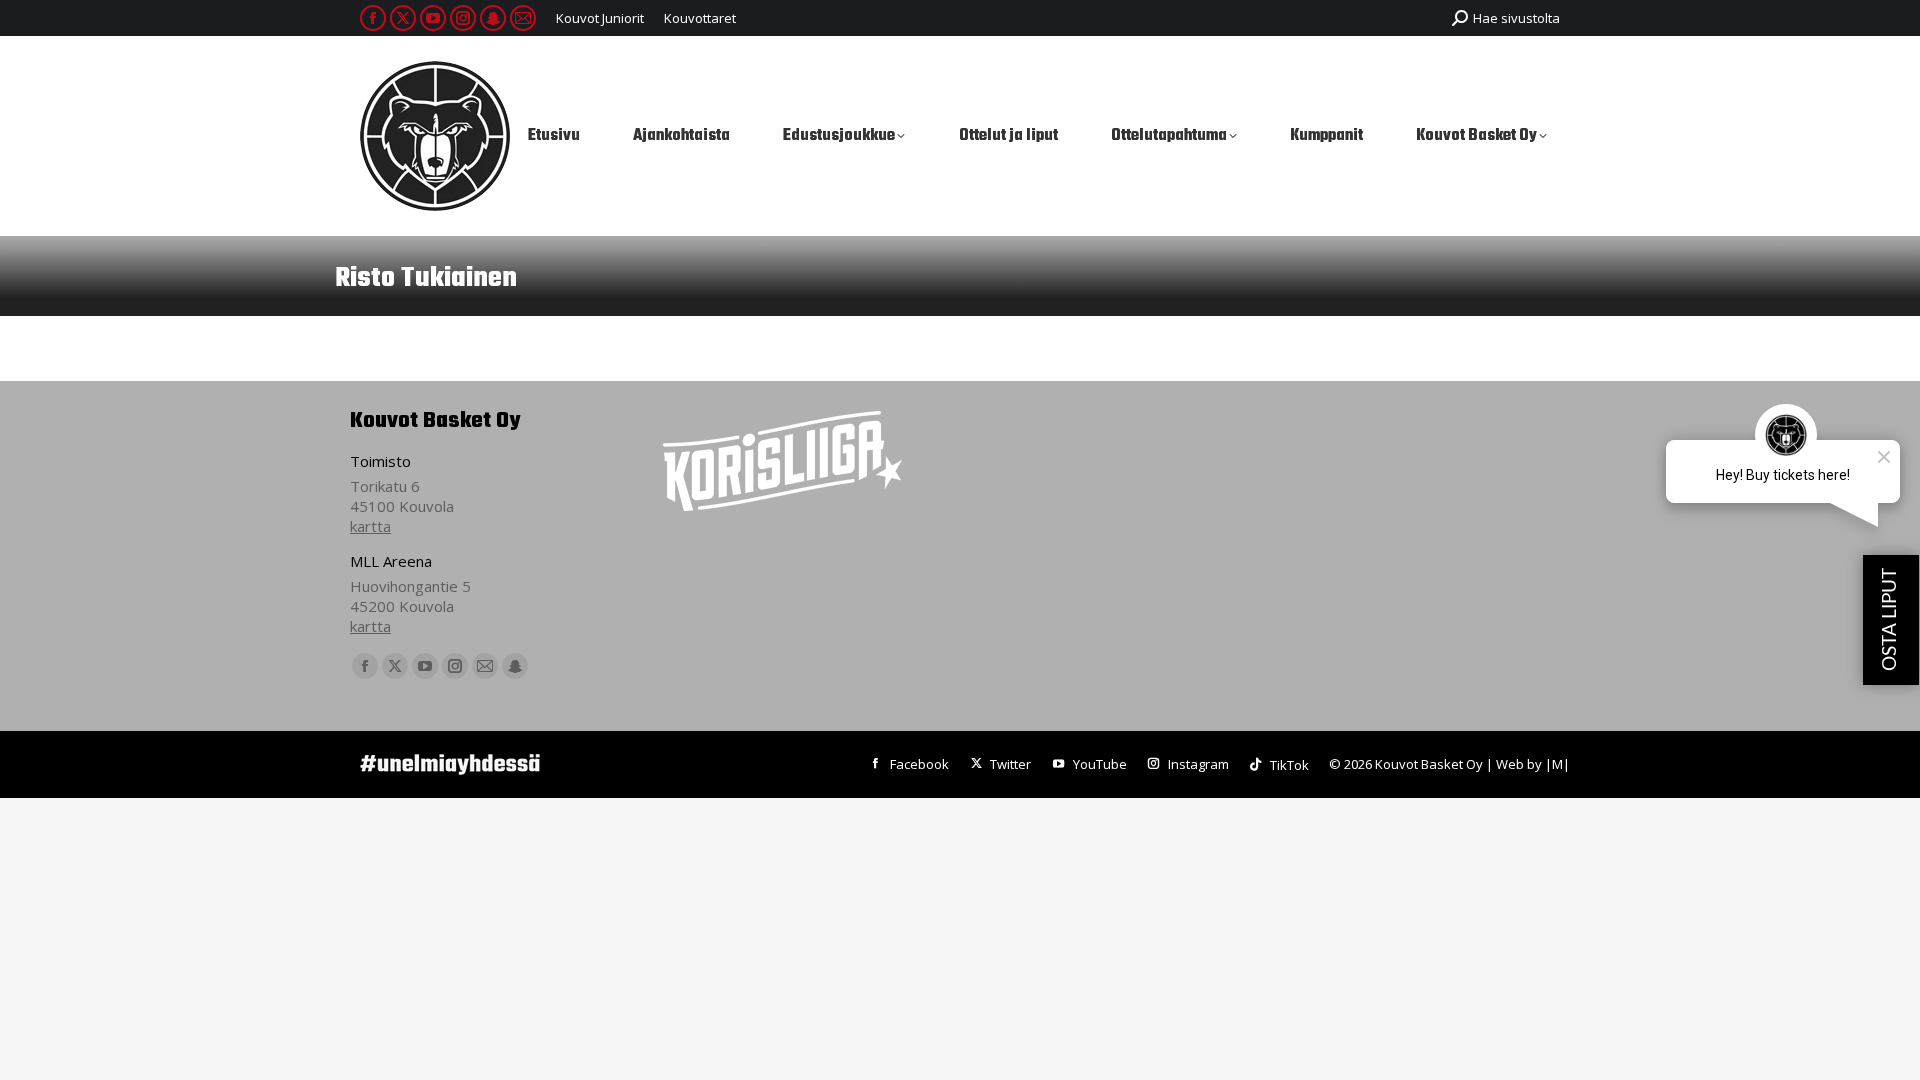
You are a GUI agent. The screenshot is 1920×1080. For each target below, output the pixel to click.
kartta (370, 526)
